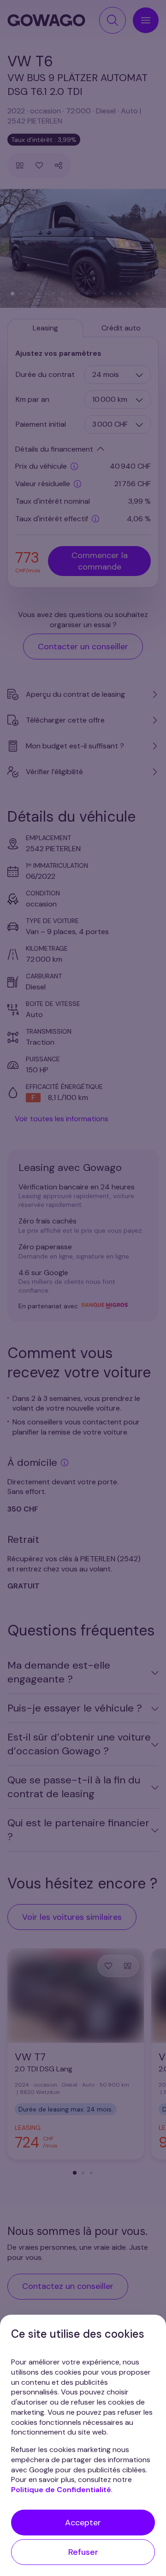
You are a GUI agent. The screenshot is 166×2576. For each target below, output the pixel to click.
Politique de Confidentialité (61, 2490)
